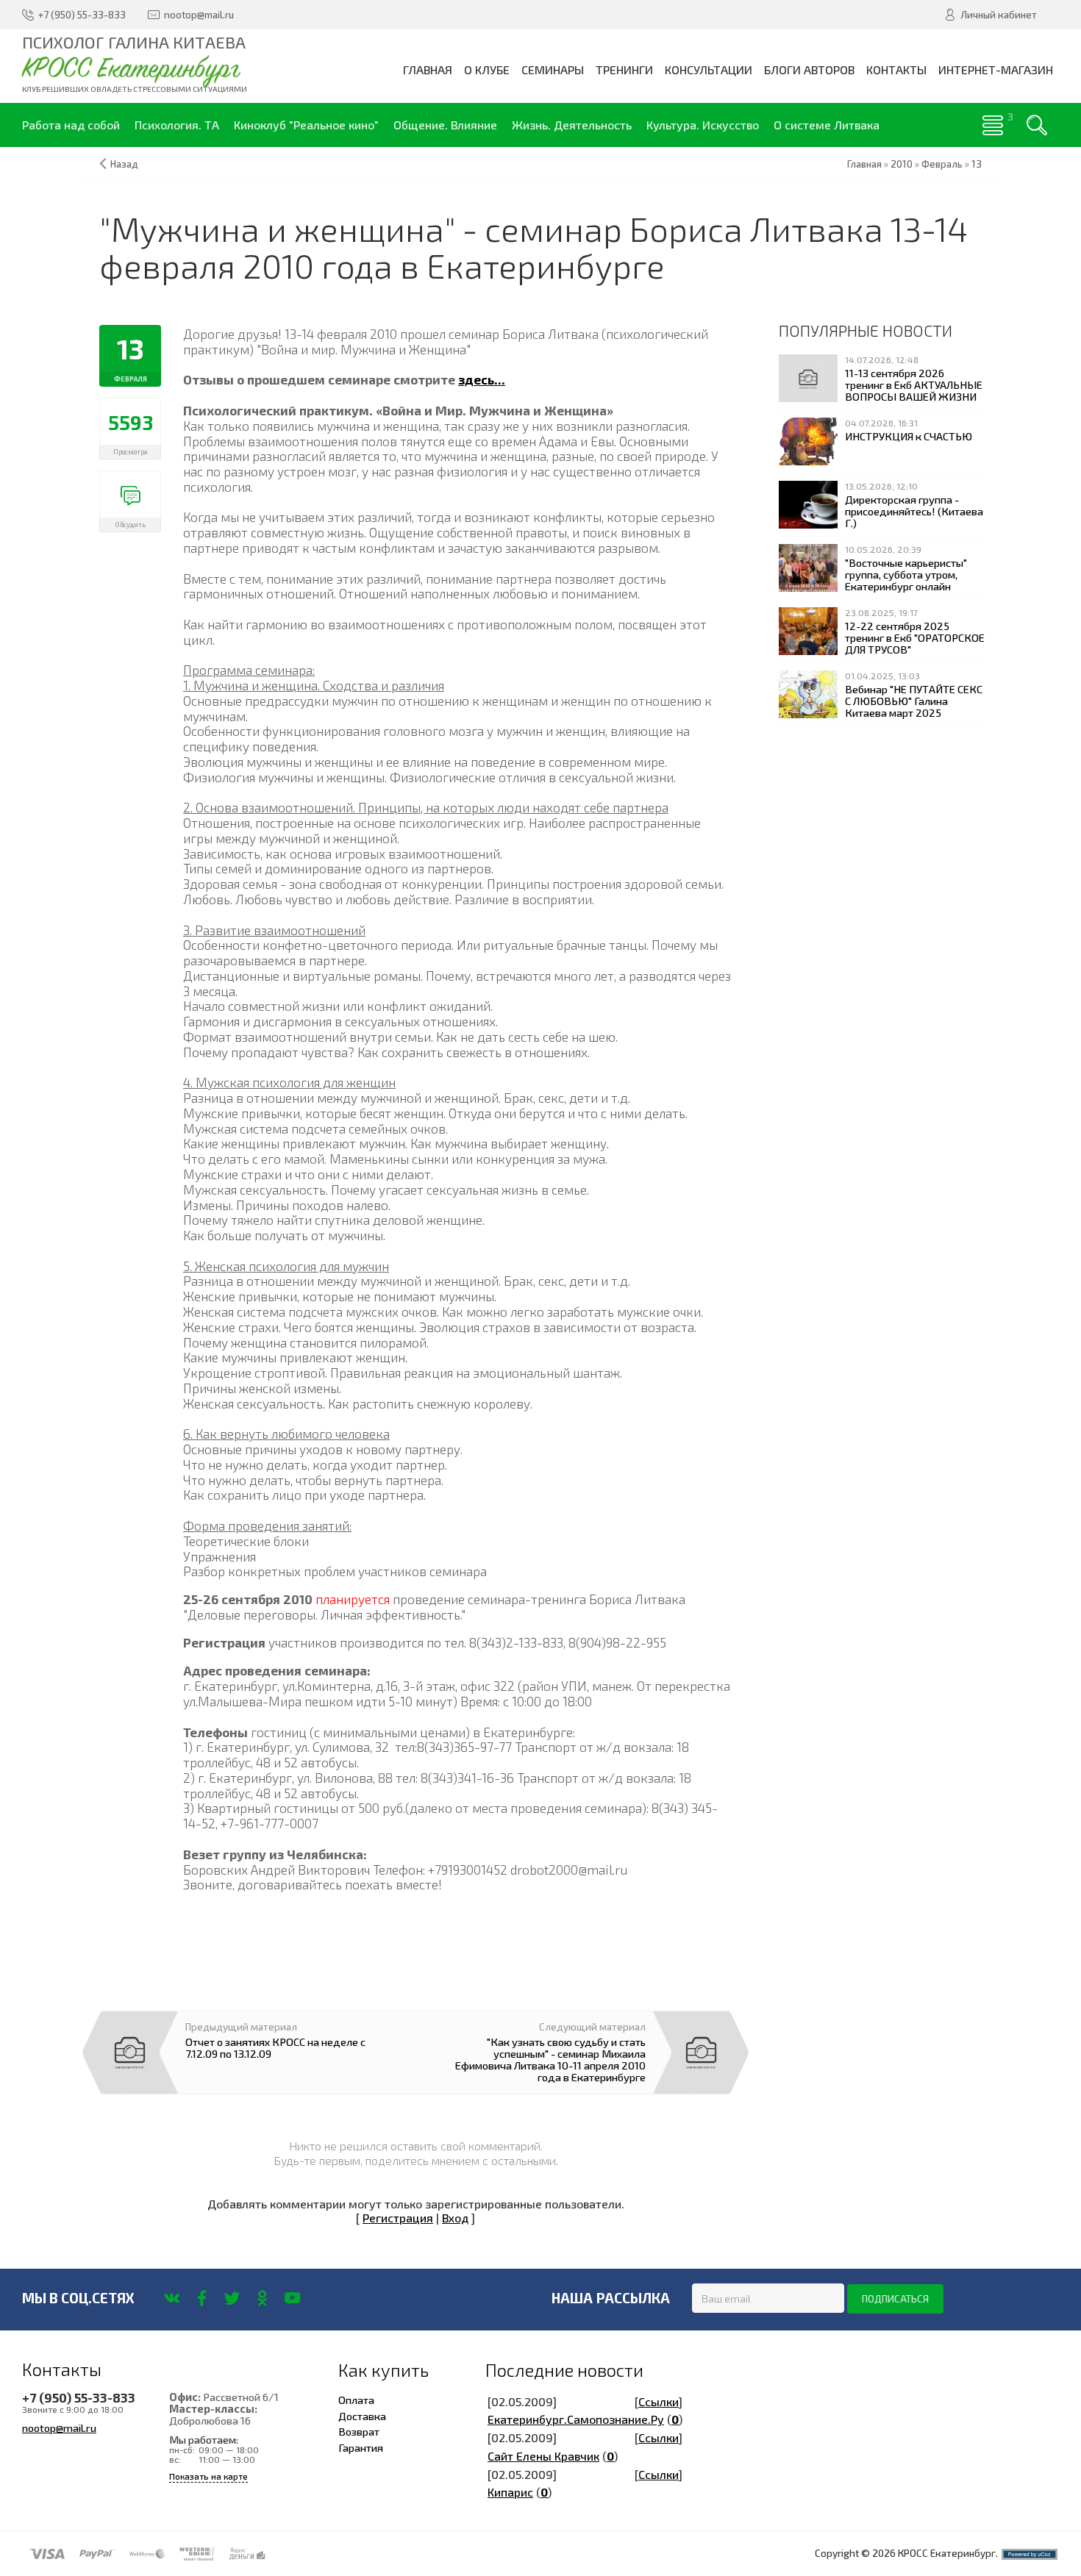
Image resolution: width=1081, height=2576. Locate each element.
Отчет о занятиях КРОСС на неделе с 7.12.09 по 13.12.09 (275, 2047)
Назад (124, 164)
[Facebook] (202, 2298)
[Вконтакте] (172, 2298)
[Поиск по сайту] (1037, 125)
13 (977, 164)
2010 (902, 164)
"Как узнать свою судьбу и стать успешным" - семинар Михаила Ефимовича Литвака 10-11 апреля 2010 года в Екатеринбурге (550, 2060)
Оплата (356, 2400)
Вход (455, 2218)
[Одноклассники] (262, 2298)
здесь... (482, 379)
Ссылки (659, 2401)
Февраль (942, 164)
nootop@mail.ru (59, 2427)
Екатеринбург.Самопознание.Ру (576, 2419)
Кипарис (510, 2492)
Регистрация (398, 2218)
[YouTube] (292, 2298)
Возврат (359, 2431)
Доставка (362, 2416)
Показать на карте (208, 2476)
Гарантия (361, 2447)
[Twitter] (232, 2298)
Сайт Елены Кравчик (543, 2456)
